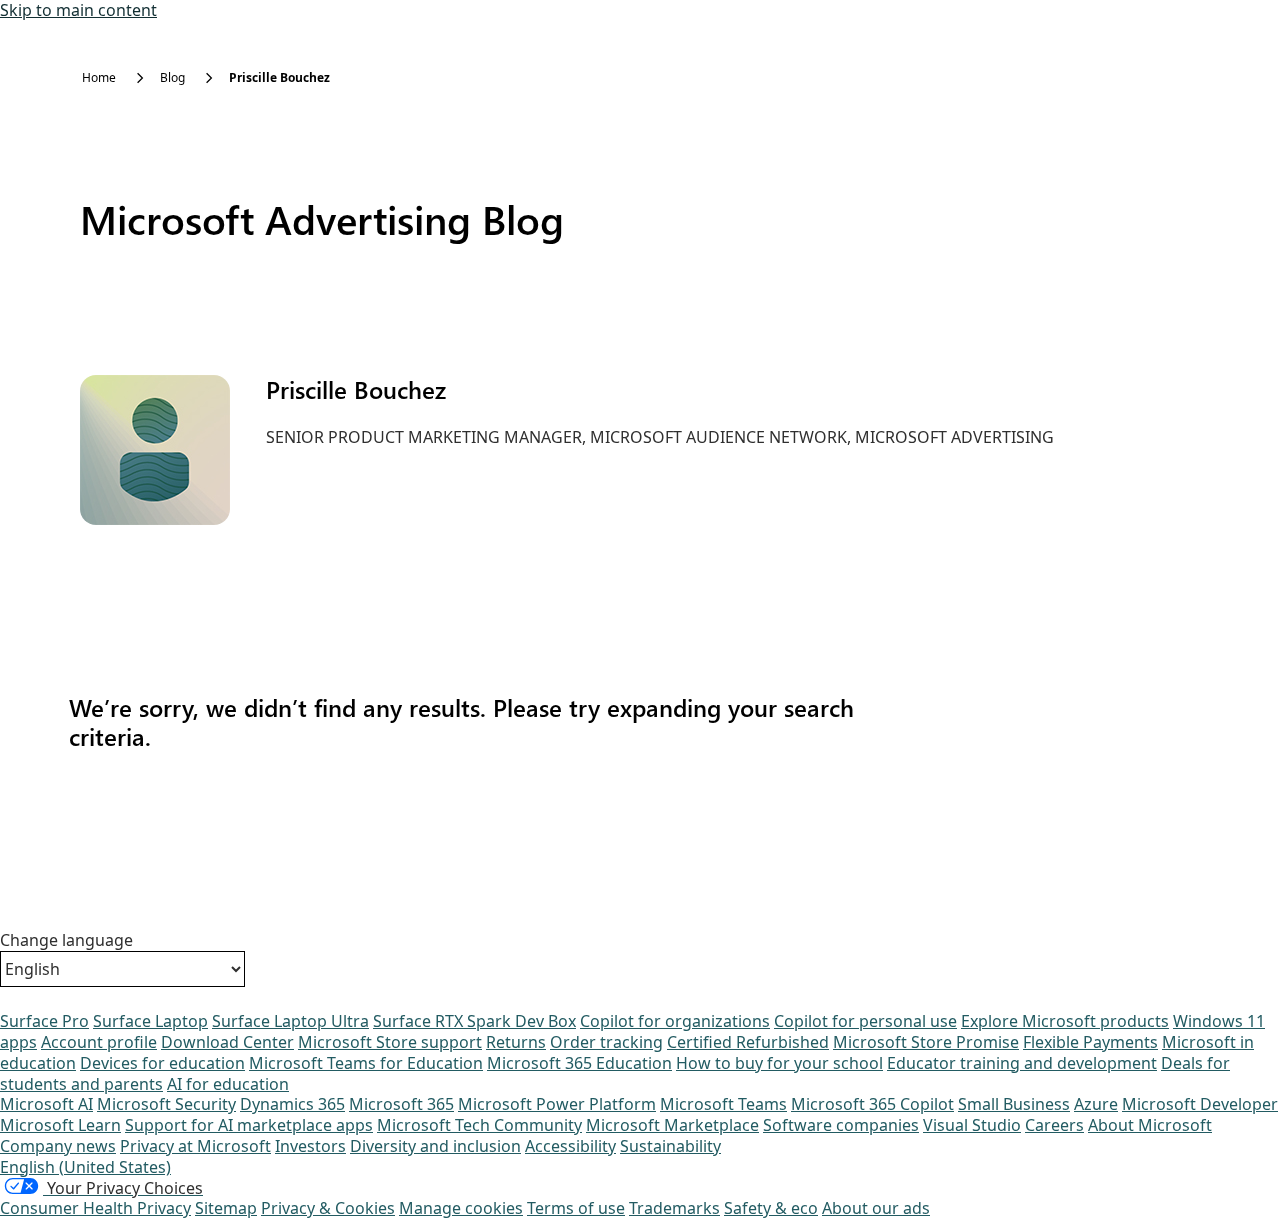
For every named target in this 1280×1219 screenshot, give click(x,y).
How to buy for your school (779, 1063)
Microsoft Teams (723, 1104)
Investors (310, 1146)
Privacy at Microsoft (195, 1146)
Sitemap (226, 1208)
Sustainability (670, 1146)
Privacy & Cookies (328, 1208)
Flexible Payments (1090, 1042)
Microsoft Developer (1200, 1104)
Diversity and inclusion (435, 1146)
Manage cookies (461, 1208)
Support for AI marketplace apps (249, 1125)
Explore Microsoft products (1065, 1021)
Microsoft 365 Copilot (872, 1104)
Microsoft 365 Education (579, 1063)
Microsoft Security (166, 1104)
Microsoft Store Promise (926, 1042)
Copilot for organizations (675, 1021)
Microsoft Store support (390, 1042)
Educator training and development (1022, 1063)
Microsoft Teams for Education (366, 1063)
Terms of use (576, 1208)
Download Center (227, 1042)
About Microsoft (1150, 1125)
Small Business (1014, 1104)
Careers (1054, 1125)
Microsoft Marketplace (672, 1125)
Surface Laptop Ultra (290, 1021)
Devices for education (162, 1063)
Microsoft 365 (401, 1104)
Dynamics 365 (292, 1104)
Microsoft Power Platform (557, 1104)
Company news (58, 1146)
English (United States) (85, 1167)
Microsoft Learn (60, 1125)
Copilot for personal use (865, 1021)
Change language (66, 940)
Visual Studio (972, 1125)
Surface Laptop (150, 1021)
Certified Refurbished (748, 1042)
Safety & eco (771, 1208)
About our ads (876, 1208)
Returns (516, 1042)
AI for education (228, 1084)
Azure (1096, 1104)
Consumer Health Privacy (95, 1208)
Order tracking (606, 1042)
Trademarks (674, 1208)
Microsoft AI (46, 1104)
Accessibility (570, 1146)
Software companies (841, 1125)
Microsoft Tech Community (479, 1125)
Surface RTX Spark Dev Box (474, 1021)
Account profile (99, 1042)
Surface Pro (44, 1021)
